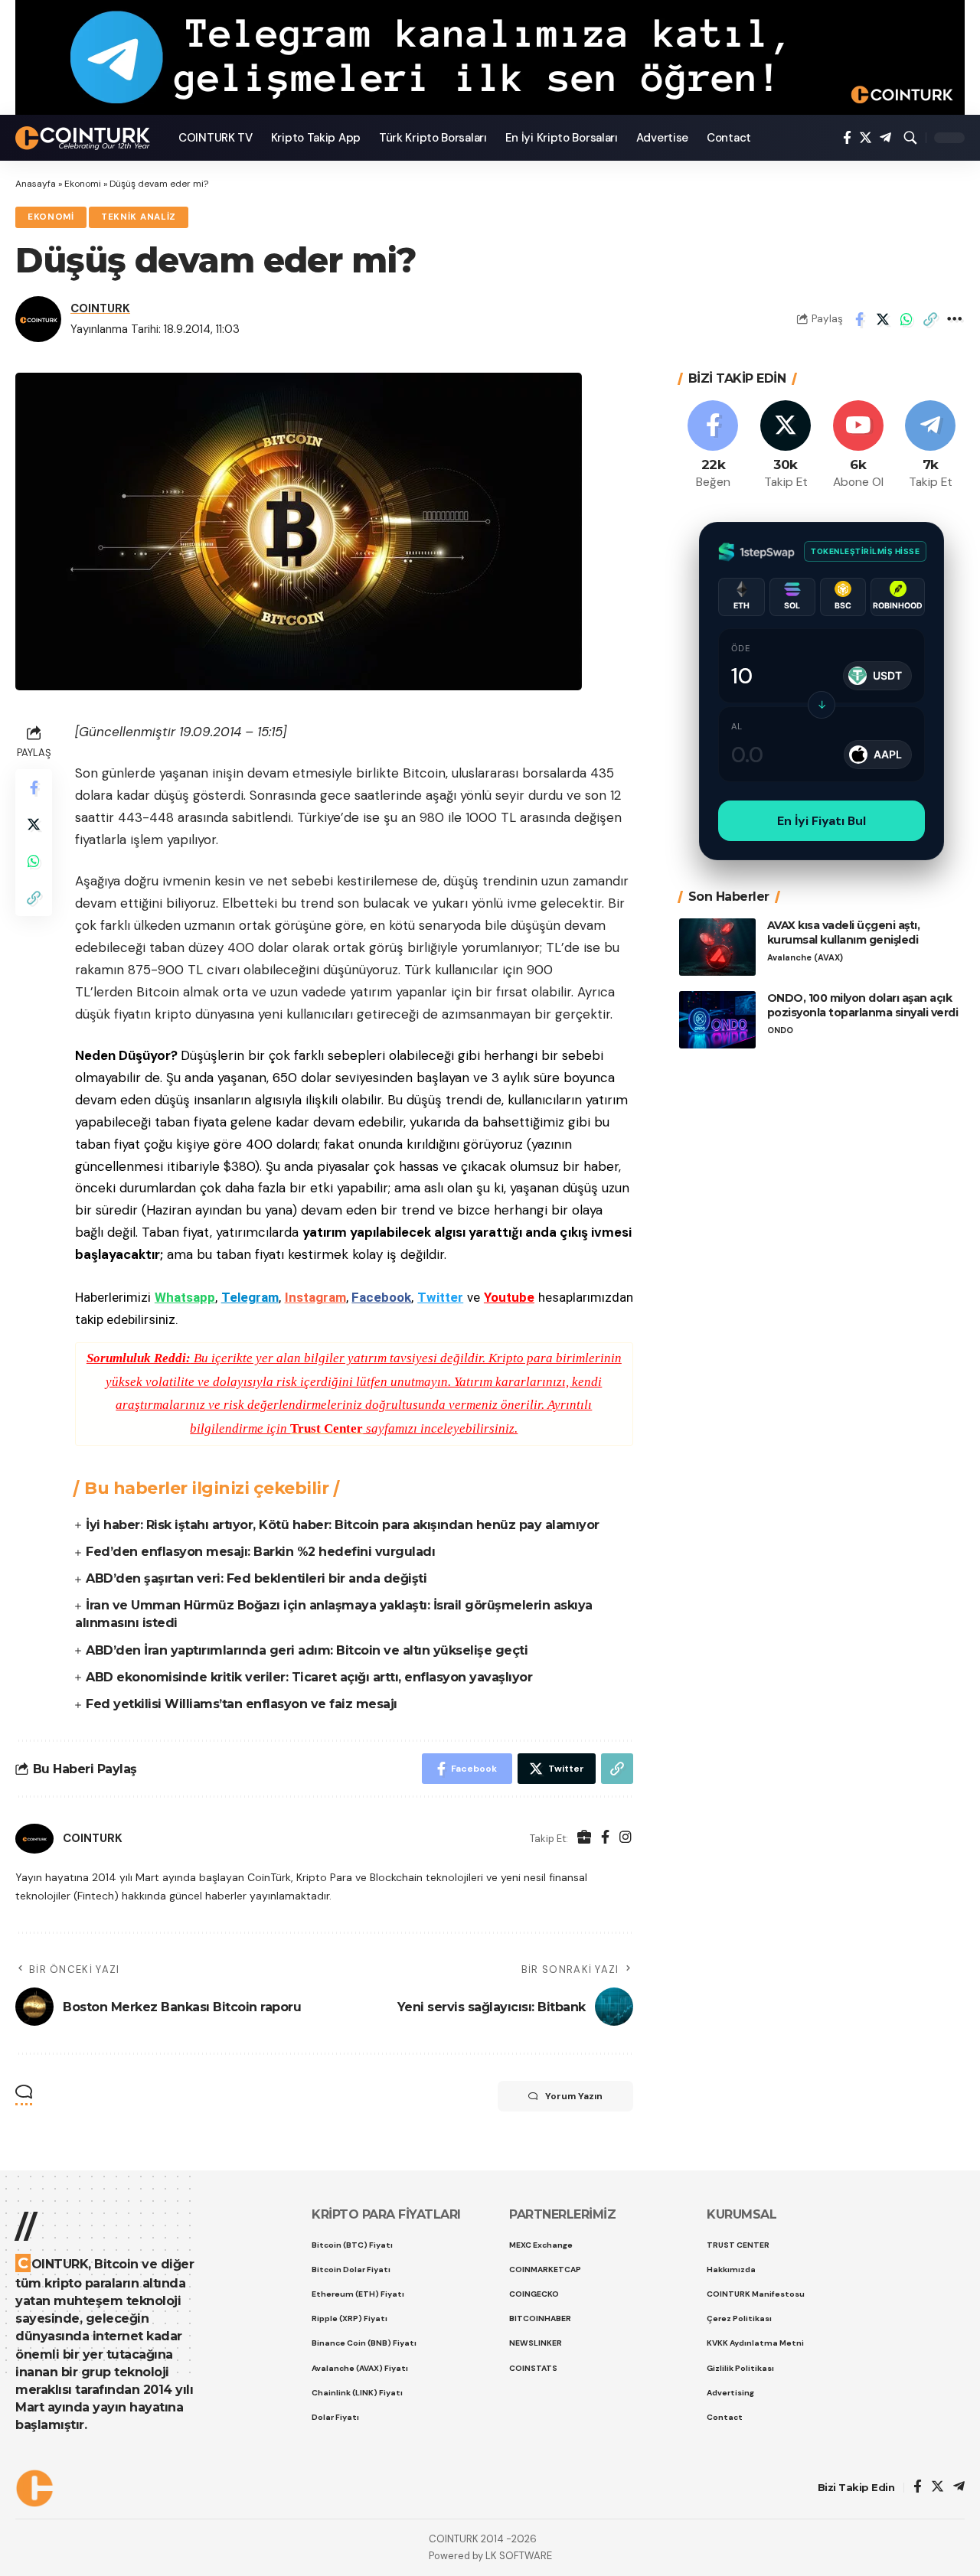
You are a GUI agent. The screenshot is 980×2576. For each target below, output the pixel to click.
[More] (954, 319)
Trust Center (327, 1428)
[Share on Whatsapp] (906, 319)
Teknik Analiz (139, 217)
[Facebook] (847, 138)
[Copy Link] (930, 319)
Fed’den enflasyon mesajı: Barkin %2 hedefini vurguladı (260, 1552)
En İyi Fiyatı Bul (822, 821)
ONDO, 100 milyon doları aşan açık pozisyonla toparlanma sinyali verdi (863, 1005)
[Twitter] (866, 138)
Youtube (509, 1297)
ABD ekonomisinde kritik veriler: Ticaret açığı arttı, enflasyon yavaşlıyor (309, 1677)
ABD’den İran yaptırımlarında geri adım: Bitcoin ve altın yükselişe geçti (307, 1650)
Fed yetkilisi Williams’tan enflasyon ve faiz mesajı (242, 1704)
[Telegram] (885, 138)
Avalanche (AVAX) (805, 957)
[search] (910, 138)
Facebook (381, 1297)
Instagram (315, 1297)
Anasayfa (36, 184)
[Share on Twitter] (883, 319)
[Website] (584, 1839)
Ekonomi (83, 184)
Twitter (440, 1297)
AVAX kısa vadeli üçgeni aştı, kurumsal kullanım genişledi (844, 933)
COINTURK (100, 308)
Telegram (250, 1297)
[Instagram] (626, 1839)
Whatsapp (185, 1297)
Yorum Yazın (574, 2096)
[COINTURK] (85, 138)
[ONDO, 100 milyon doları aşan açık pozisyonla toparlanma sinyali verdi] (717, 1020)
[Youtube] (858, 446)
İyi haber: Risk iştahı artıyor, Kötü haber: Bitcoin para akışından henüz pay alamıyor (343, 1525)
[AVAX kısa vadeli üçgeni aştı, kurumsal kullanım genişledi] (717, 947)
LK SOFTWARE (519, 2556)
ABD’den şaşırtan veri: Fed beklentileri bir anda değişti (256, 1578)
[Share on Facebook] (859, 319)
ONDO (780, 1030)
